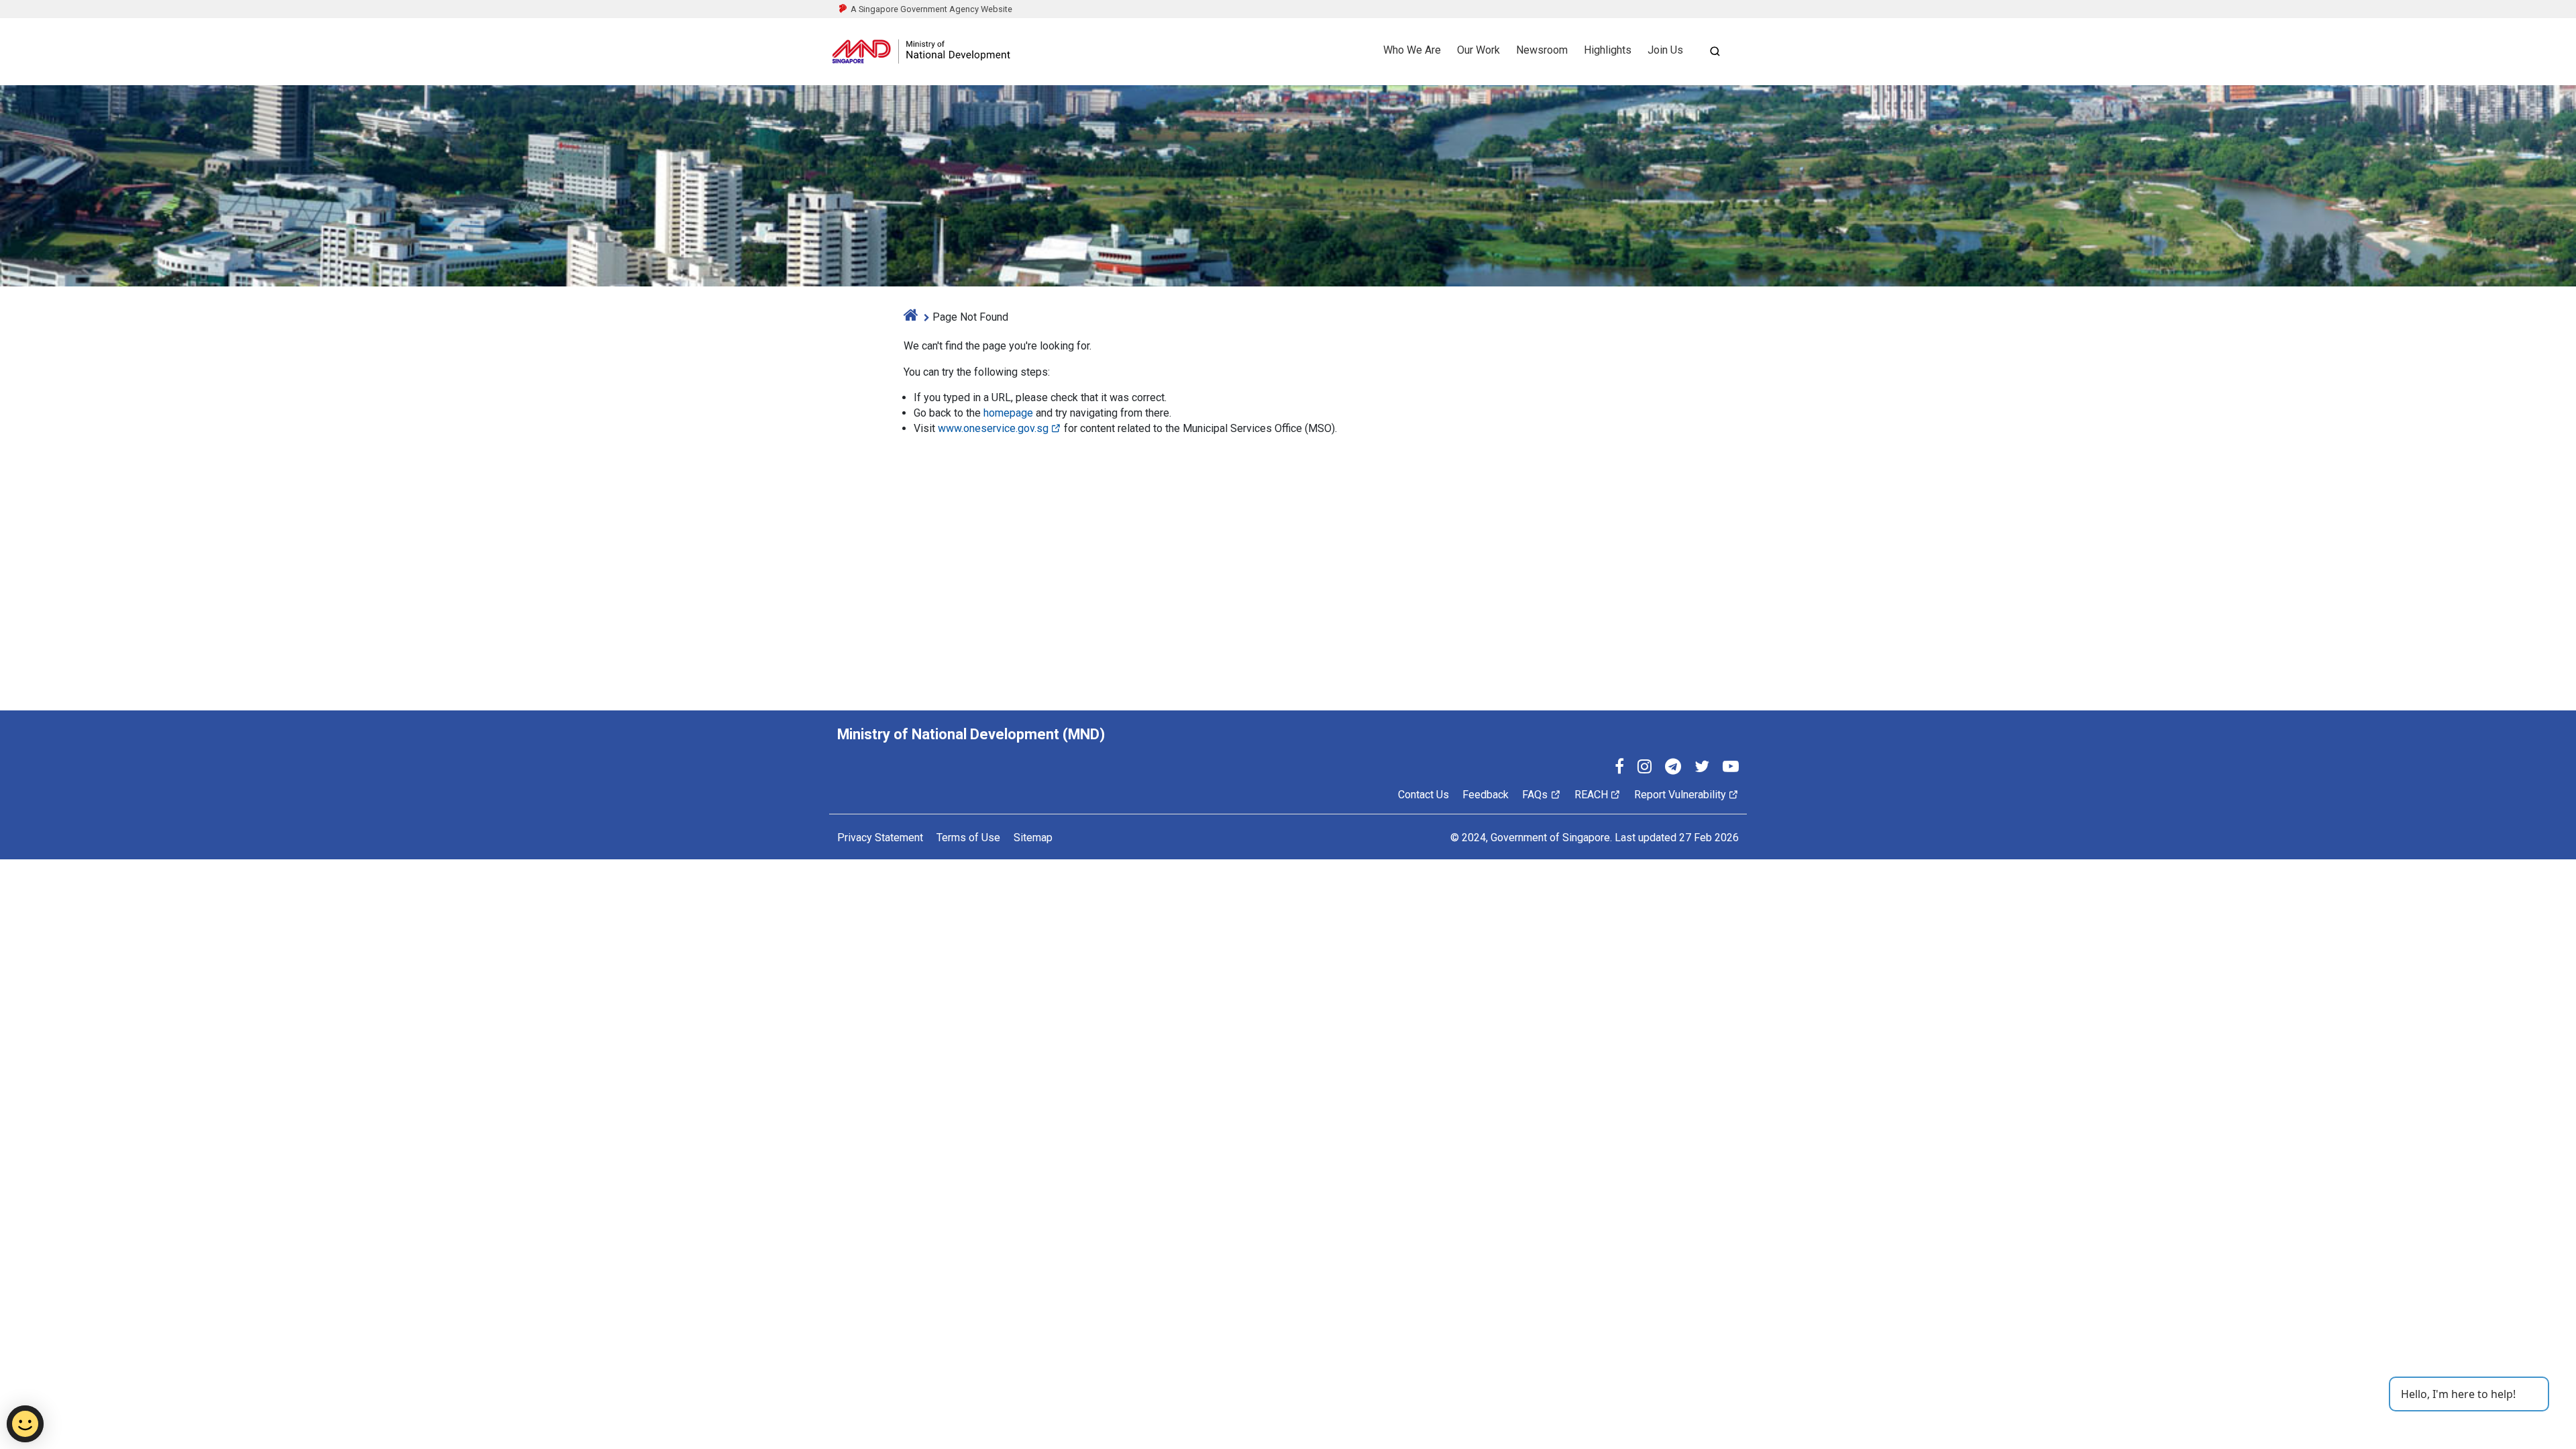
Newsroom (1542, 50)
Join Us (1665, 50)
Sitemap (1033, 838)
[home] (911, 317)
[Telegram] (1673, 768)
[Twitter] (1702, 768)
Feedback (1486, 795)
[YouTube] (1731, 768)
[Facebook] (1619, 768)
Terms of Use (968, 838)
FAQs (1535, 795)
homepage (1008, 413)
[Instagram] (1645, 768)
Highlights (1608, 50)
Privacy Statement (880, 838)
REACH (1591, 795)
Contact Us (1424, 795)
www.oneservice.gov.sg (993, 428)
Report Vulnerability (1680, 795)
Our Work (1479, 50)
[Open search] (1715, 51)
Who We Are (1412, 50)
